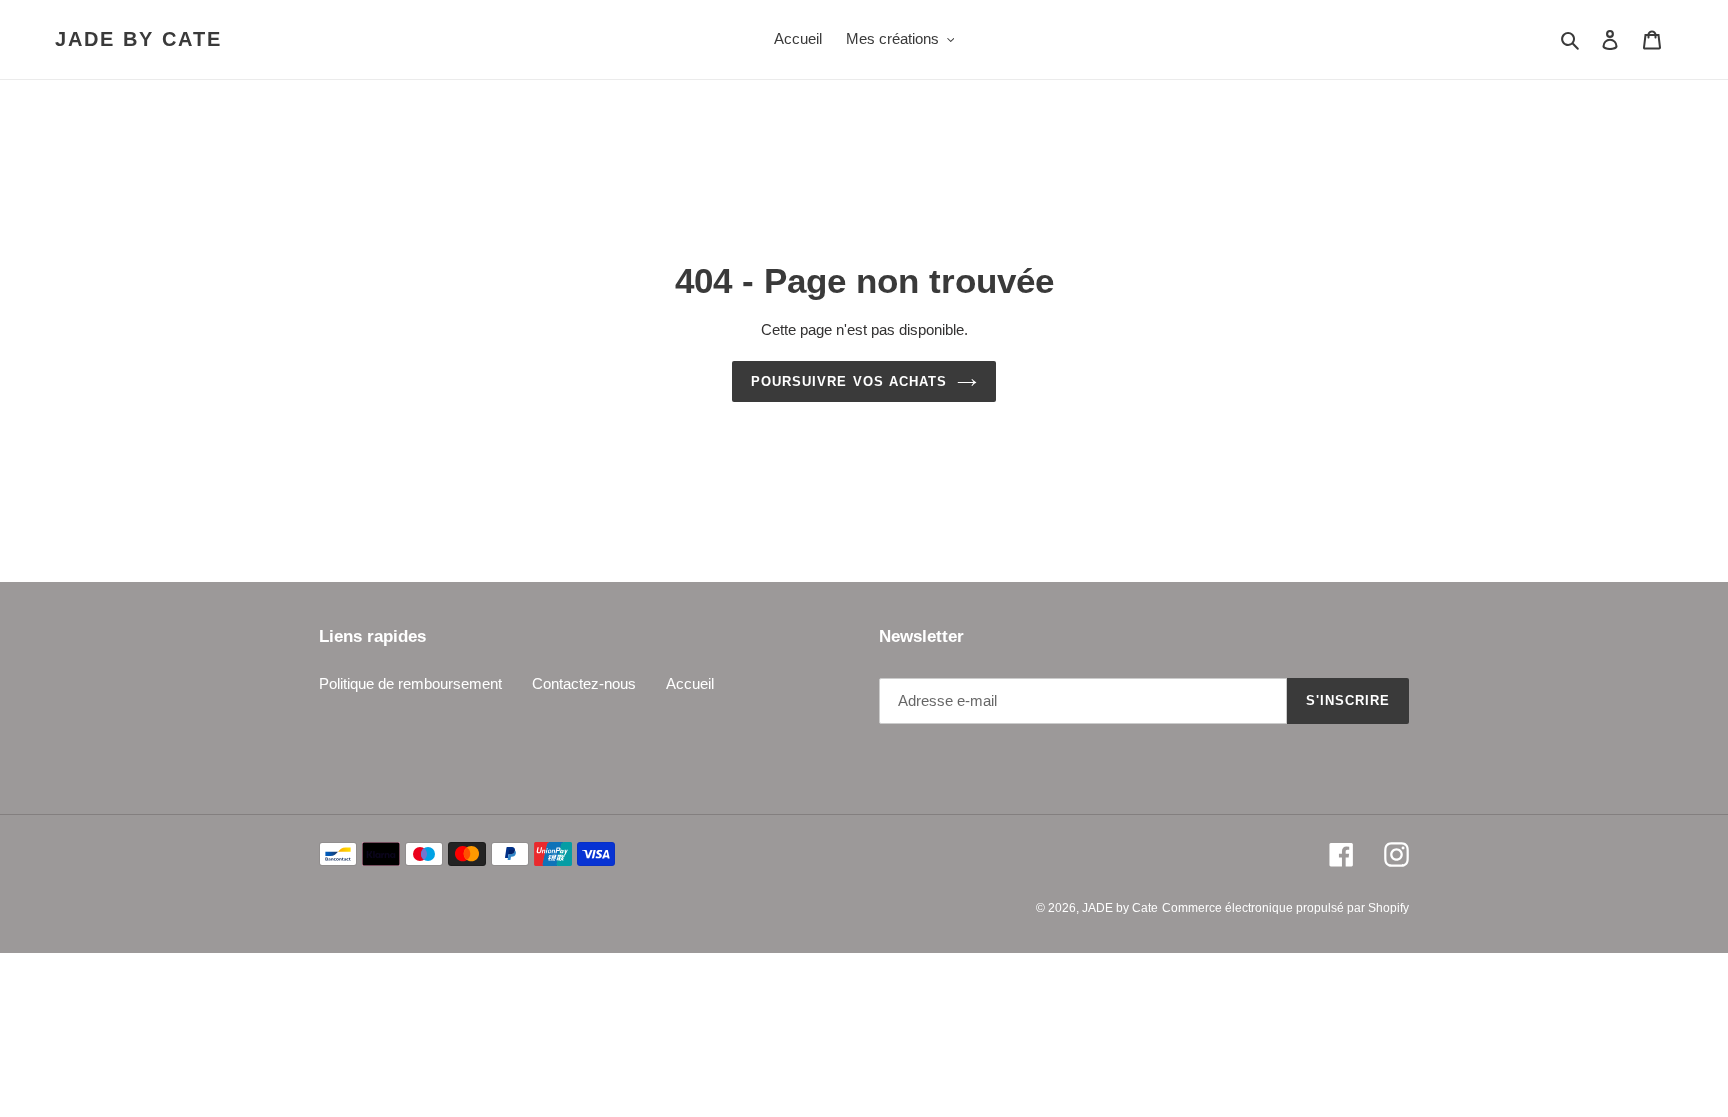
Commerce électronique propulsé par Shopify (1285, 908)
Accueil (690, 683)
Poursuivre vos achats (849, 381)
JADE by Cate (138, 39)
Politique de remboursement (410, 683)
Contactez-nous (584, 683)
